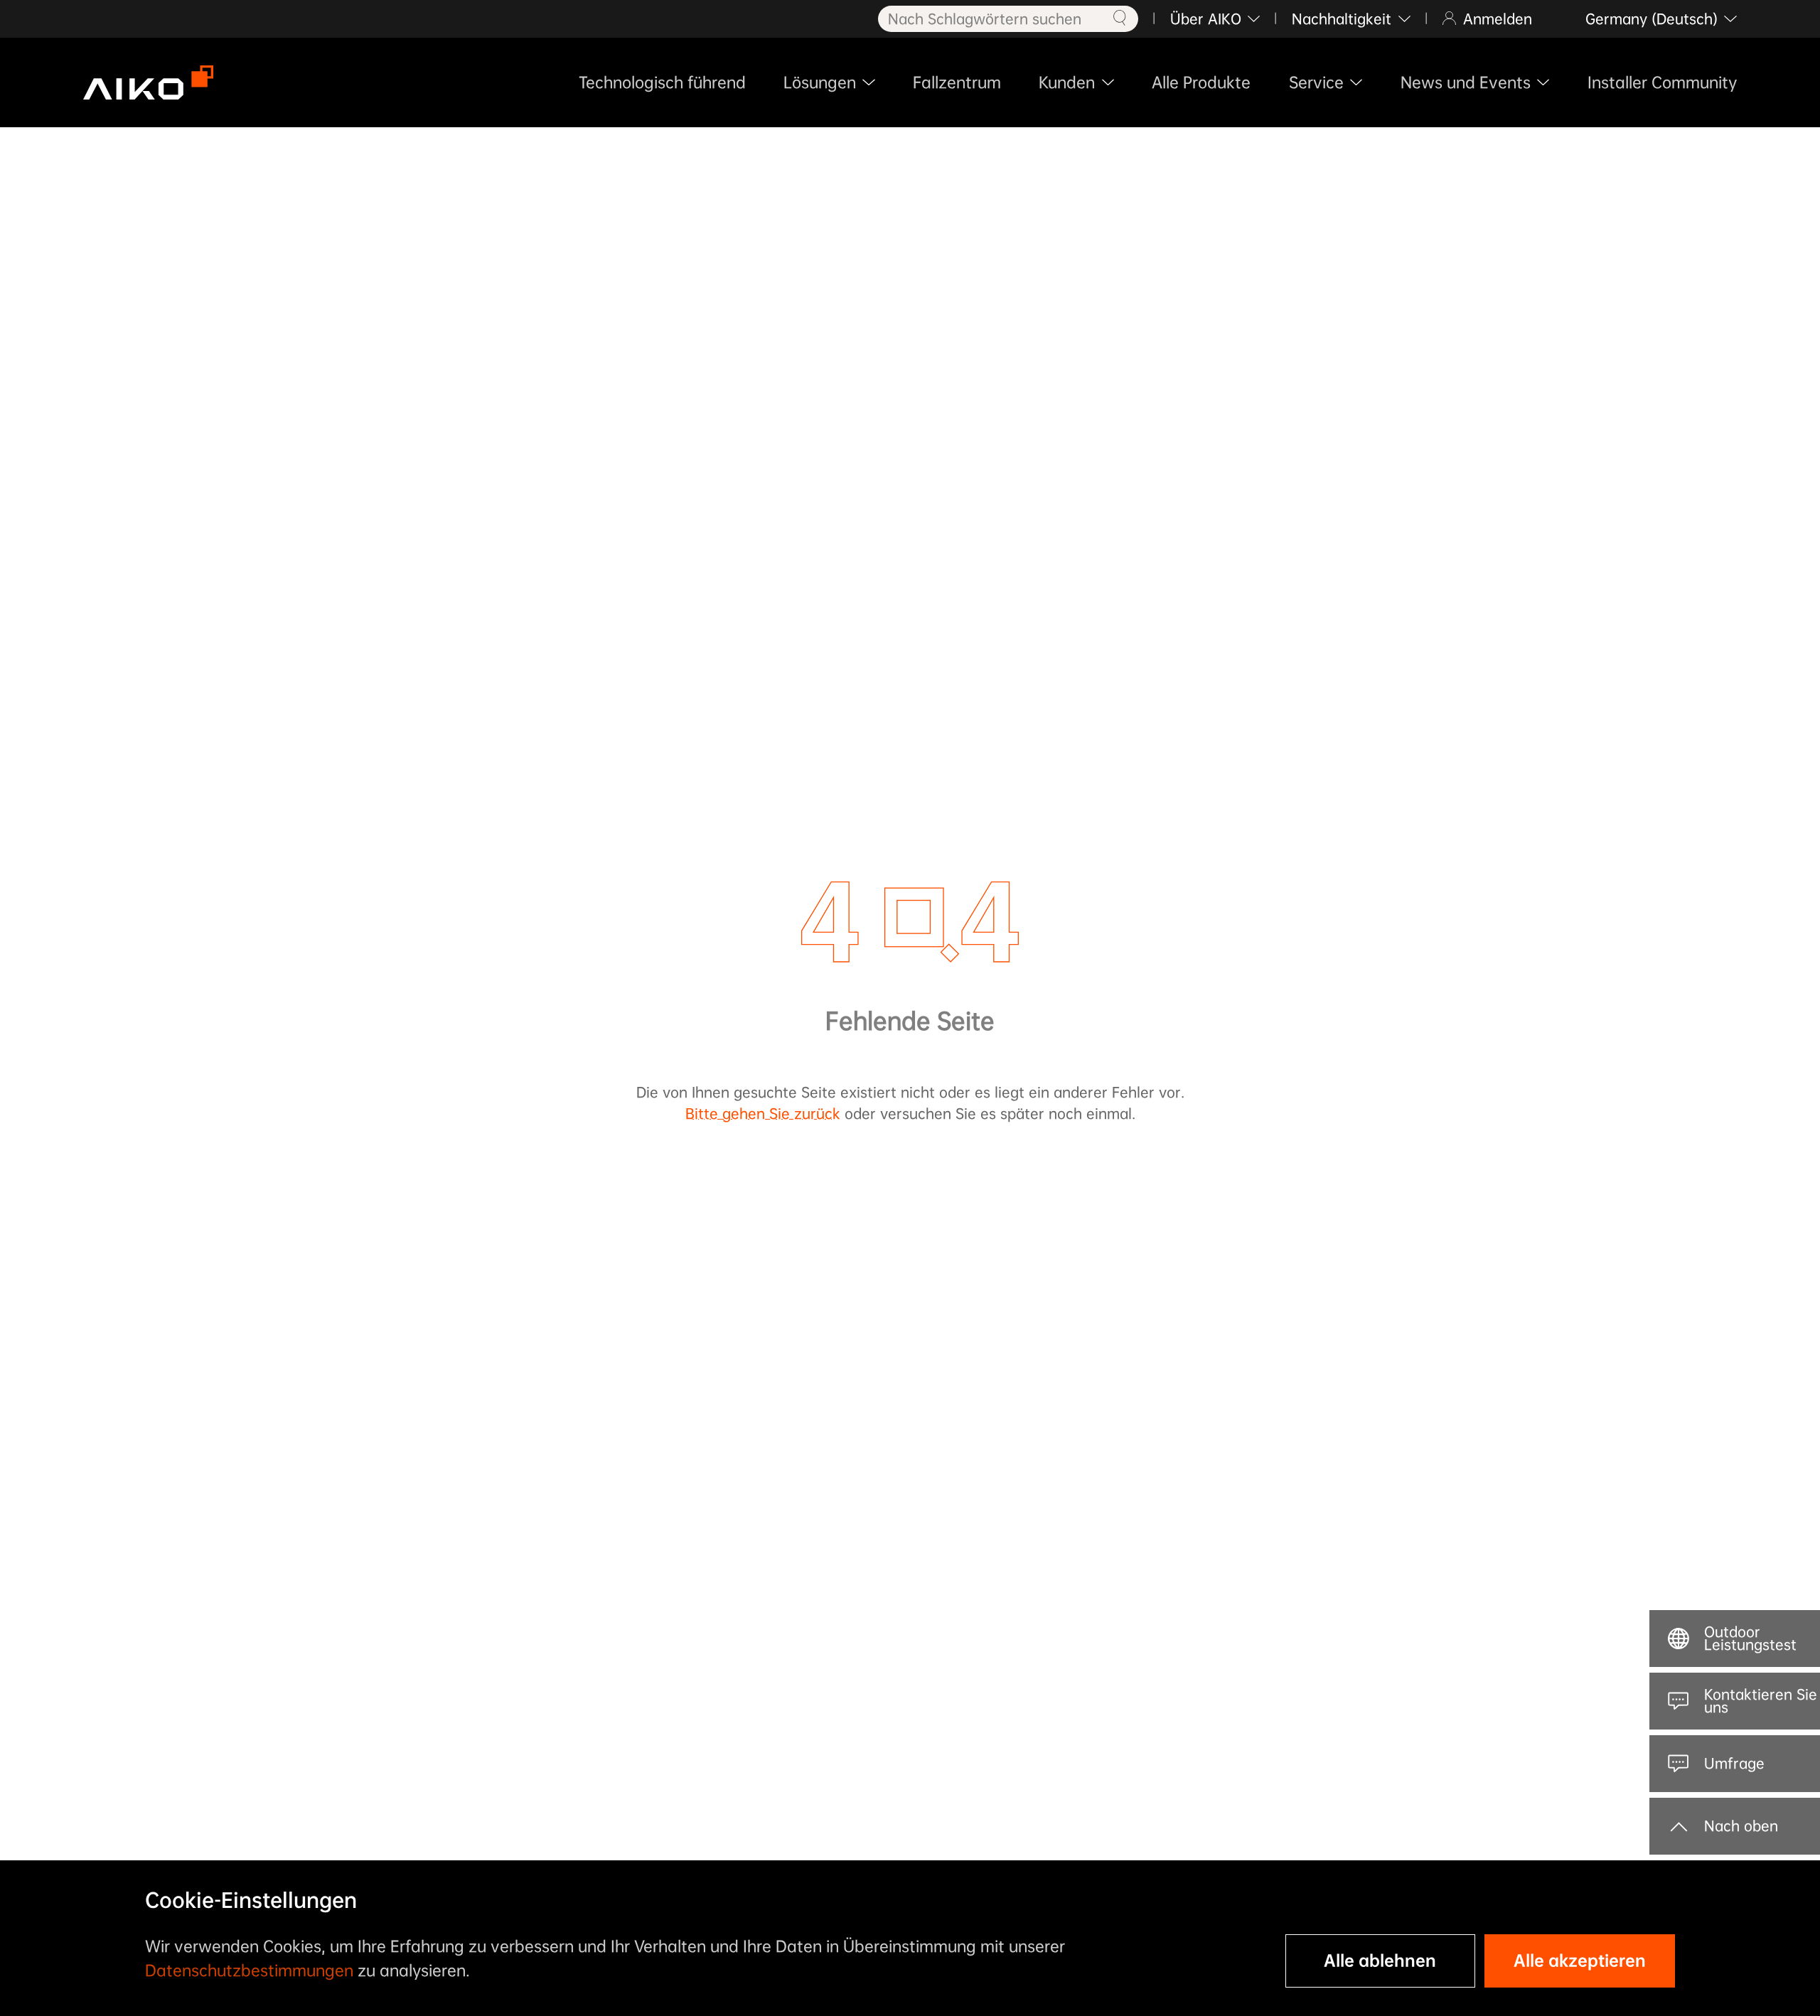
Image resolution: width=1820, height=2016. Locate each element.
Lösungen (820, 82)
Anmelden (1498, 19)
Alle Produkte (1201, 82)
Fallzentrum (957, 82)
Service (1316, 82)
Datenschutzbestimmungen (249, 1971)
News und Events (1466, 82)
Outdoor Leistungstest (1750, 1639)
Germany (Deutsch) (1652, 19)
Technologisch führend (662, 82)
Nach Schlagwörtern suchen (985, 19)
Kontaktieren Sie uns (1761, 1701)
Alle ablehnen (1380, 1961)
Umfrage (1734, 1763)
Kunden (1067, 82)
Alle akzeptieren (1580, 1961)
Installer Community (1662, 82)
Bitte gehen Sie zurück (763, 1114)
